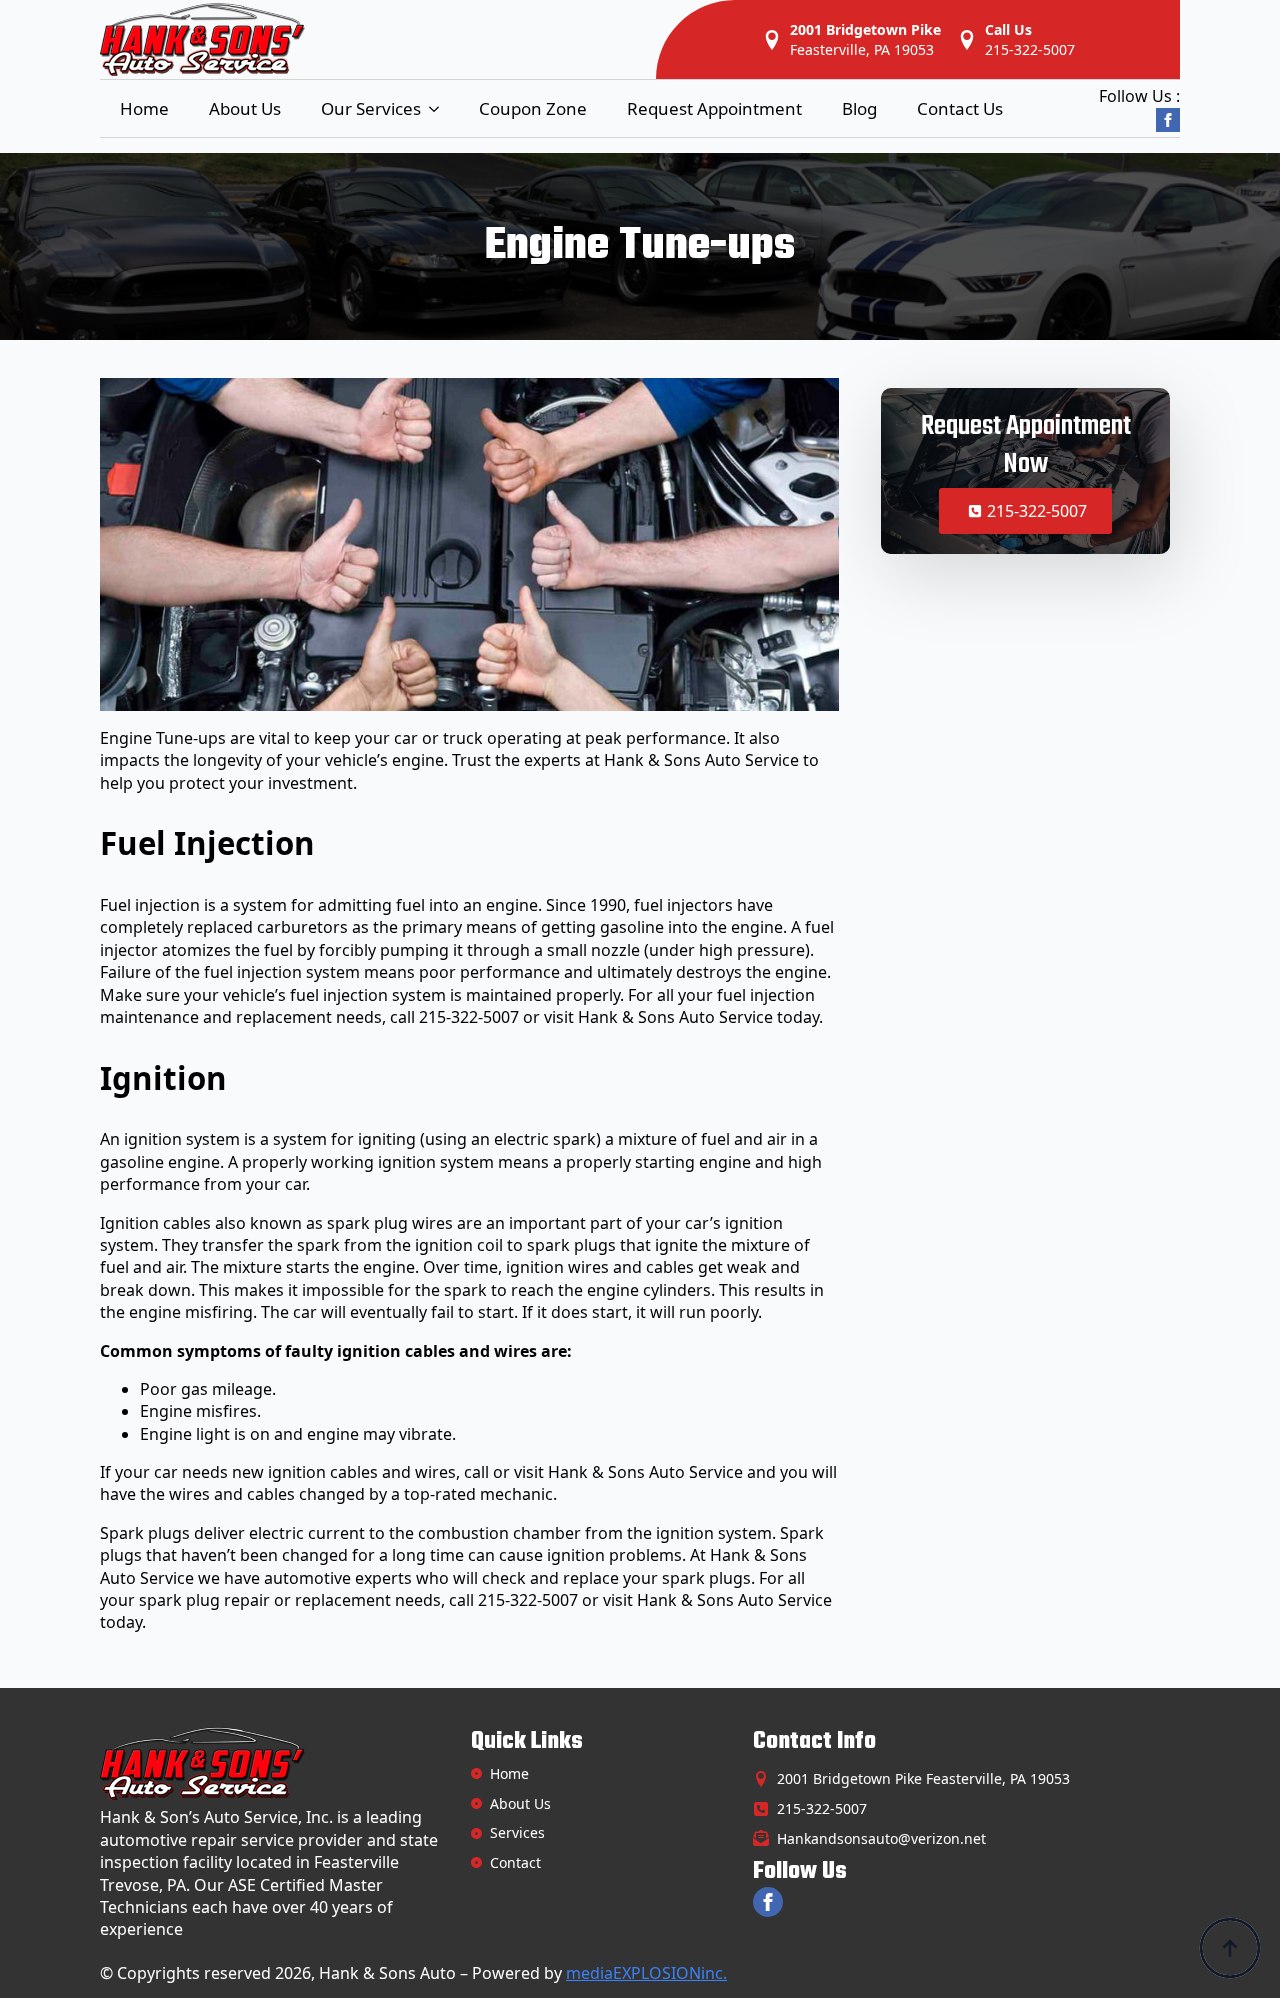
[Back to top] (1230, 1948)
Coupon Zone (533, 108)
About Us (245, 108)
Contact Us (960, 108)
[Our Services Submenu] (440, 108)
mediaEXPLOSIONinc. (646, 1973)
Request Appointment (714, 108)
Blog (859, 108)
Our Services (371, 108)
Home (144, 108)
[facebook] (1168, 120)
